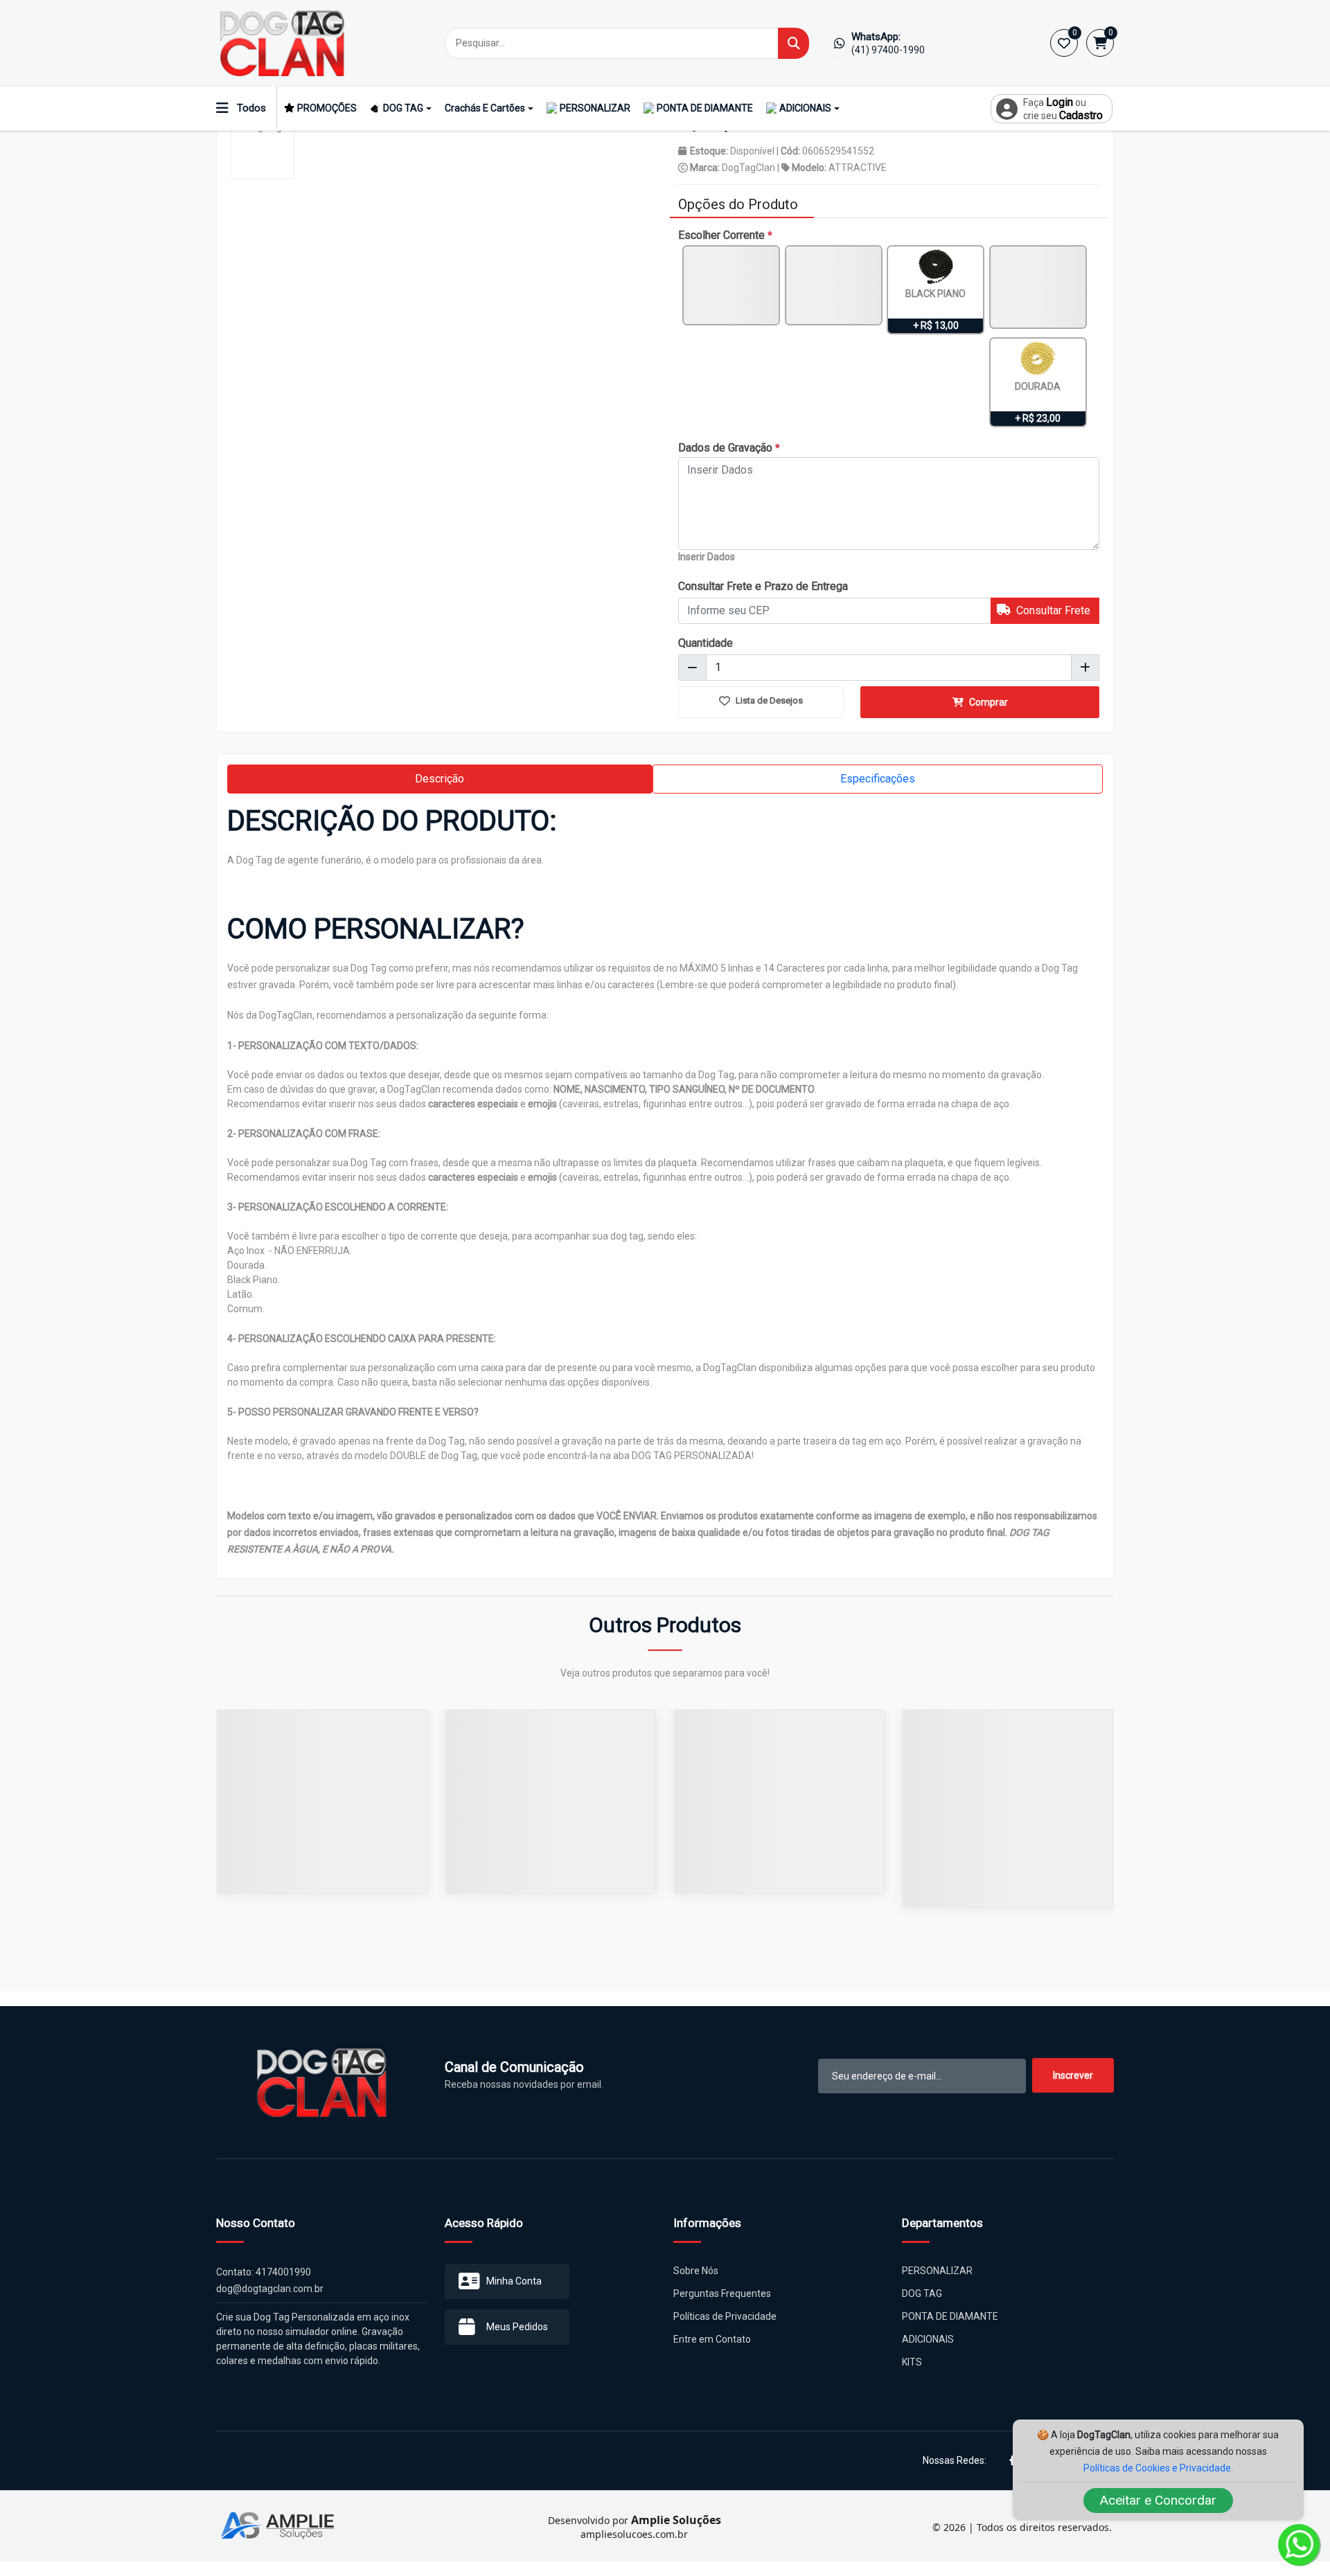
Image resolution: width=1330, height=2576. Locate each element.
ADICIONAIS (805, 108)
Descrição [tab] (440, 779)
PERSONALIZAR (595, 108)
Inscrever (1073, 2075)
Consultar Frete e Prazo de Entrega (763, 586)
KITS (912, 2362)
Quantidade (706, 643)
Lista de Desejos (768, 700)
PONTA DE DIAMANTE (705, 108)
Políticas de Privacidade (725, 2316)
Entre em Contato (712, 2339)
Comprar (987, 702)
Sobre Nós (696, 2271)
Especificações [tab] (878, 779)
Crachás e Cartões (485, 108)
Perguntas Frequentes (722, 2293)
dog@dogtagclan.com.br (270, 2289)
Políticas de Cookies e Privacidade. (1158, 2468)
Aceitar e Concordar (1158, 2500)
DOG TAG (403, 108)
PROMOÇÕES (327, 108)
